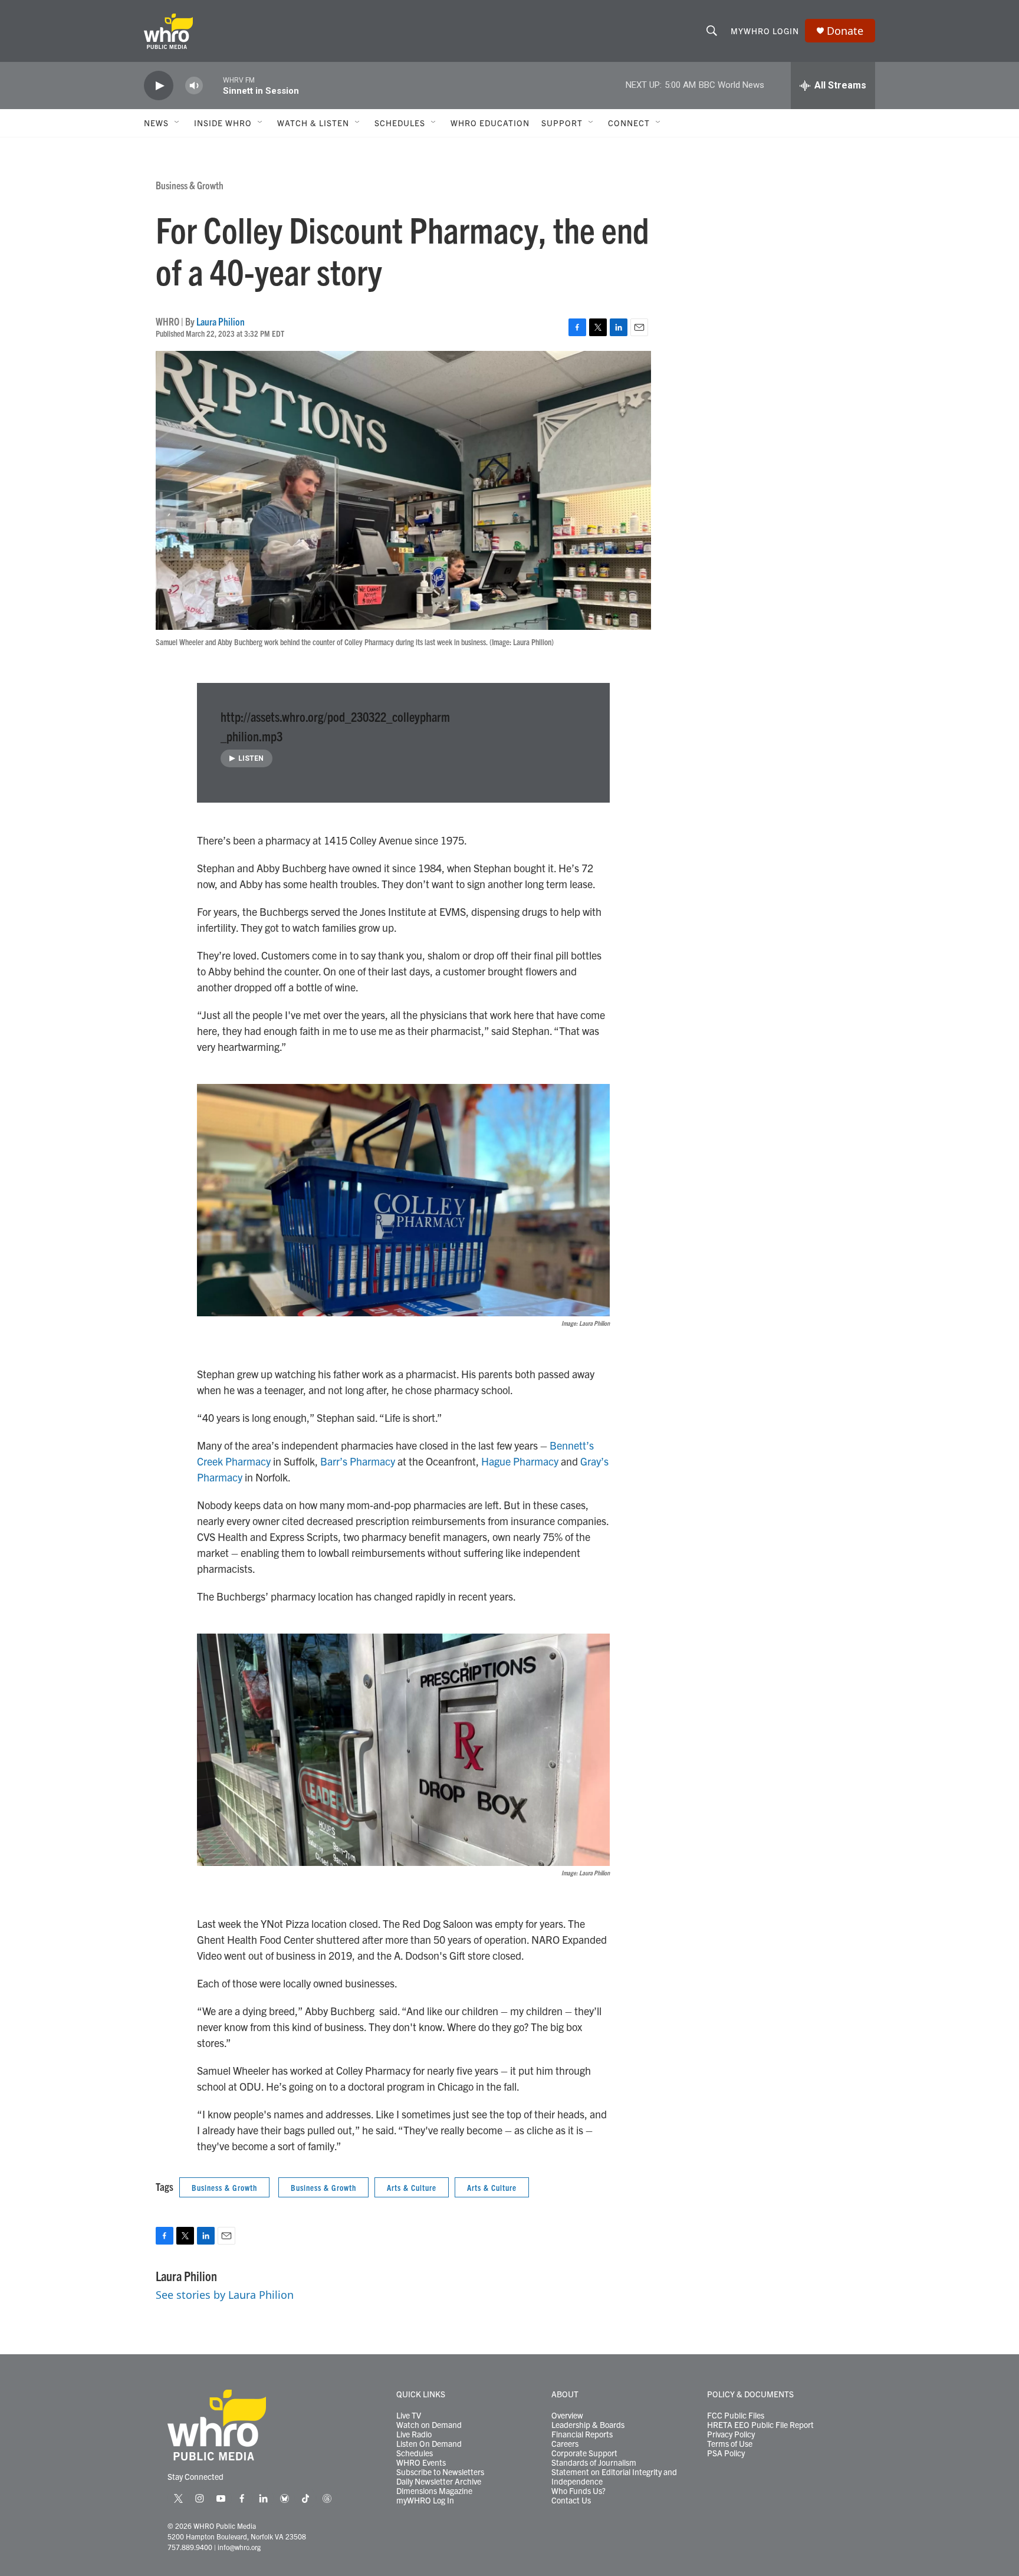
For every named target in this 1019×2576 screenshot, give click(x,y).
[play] (159, 86)
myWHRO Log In (425, 2501)
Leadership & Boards (588, 2425)
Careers (565, 2444)
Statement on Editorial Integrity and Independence (614, 2477)
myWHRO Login (765, 31)
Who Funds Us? (578, 2491)
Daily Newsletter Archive (439, 2482)
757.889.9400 (190, 2547)
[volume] (194, 86)
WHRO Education (490, 123)
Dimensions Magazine (434, 2491)
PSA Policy (726, 2453)
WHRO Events (421, 2463)
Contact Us (571, 2501)
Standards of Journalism (594, 2463)
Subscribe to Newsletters (440, 2472)
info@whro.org (239, 2547)
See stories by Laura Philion (225, 2295)
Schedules (415, 2453)
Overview (567, 2416)
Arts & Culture (412, 2187)
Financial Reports (582, 2434)
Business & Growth (190, 185)
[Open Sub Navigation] (177, 123)
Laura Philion (221, 321)
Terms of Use (730, 2444)
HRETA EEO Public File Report (760, 2425)
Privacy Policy (731, 2434)
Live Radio (414, 2434)
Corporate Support (584, 2453)
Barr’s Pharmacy (358, 1461)
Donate (845, 31)
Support (562, 123)
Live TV (409, 2416)
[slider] (213, 85)
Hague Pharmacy (520, 1461)
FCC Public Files (736, 2416)
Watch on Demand (429, 2425)
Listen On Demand (429, 2444)
